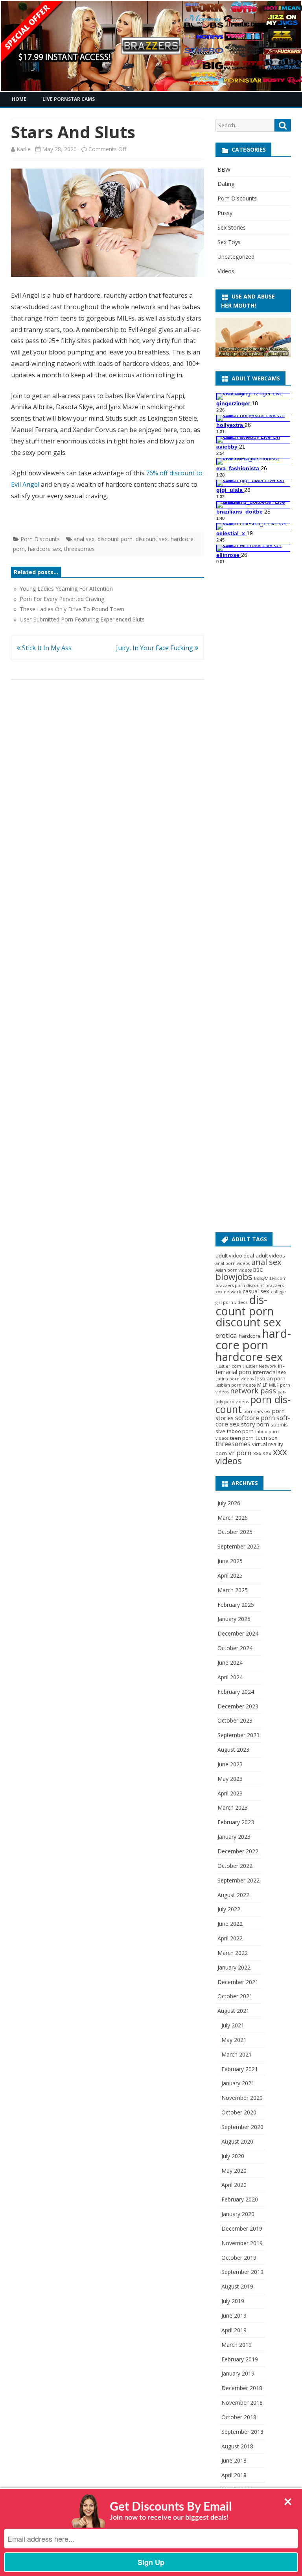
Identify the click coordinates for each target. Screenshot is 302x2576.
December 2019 (242, 2228)
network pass (253, 1391)
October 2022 (235, 1866)
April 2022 (230, 1938)
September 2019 (242, 2272)
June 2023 (230, 1764)
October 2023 (235, 1720)
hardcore (250, 1336)
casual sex (256, 1291)
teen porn (242, 1438)
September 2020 (242, 2127)
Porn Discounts (40, 539)
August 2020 (237, 2141)
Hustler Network (260, 1366)
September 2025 (238, 1546)
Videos (226, 271)
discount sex (152, 539)
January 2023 (234, 1837)
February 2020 (240, 2199)
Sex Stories (232, 227)
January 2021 (238, 2083)
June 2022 (230, 1924)
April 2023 (230, 1793)
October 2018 (239, 2417)
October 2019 (239, 2258)
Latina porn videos (235, 1379)
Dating (226, 184)
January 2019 (238, 2373)
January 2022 (234, 1967)
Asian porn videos (234, 1270)
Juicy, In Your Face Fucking (155, 648)
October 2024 (235, 1648)
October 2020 (239, 2112)
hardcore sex (44, 549)
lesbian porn (270, 1378)
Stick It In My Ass (46, 648)
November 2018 (242, 2403)
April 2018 (234, 2475)
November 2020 (242, 2098)
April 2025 (230, 1575)
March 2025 (233, 1590)
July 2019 (233, 2301)
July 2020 (233, 2156)
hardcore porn (253, 1339)
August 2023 (233, 1750)
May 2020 (234, 2171)
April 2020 (234, 2185)
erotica (226, 1335)
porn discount (253, 1404)
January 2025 (234, 1619)
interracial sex (270, 1372)
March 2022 (233, 1953)
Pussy (225, 213)
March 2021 (237, 2054)
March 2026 (233, 1518)
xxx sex (262, 1453)
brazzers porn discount (240, 1285)
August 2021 (233, 2011)
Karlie (24, 149)
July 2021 (233, 2025)
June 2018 (234, 2460)
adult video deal (235, 1256)
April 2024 (230, 1677)
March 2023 (233, 1807)
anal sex (84, 539)
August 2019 (237, 2286)
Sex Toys (229, 242)
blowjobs (234, 1277)
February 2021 (240, 2069)
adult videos (270, 1256)
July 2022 (229, 1909)
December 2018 (242, 2388)
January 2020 (238, 2214)
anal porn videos (233, 1263)
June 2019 (234, 2315)
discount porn (115, 539)
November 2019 (242, 2243)
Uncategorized (236, 257)
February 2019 (240, 2359)
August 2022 (233, 1895)
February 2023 (236, 1822)
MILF (262, 1385)
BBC (258, 1270)
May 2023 (230, 1779)
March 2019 (237, 2345)
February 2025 (236, 1605)
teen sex (266, 1437)
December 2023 (238, 1706)
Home (19, 99)
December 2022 (238, 1851)
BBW (224, 170)
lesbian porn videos (236, 1385)
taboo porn (240, 1431)
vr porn (240, 1453)
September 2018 (242, 2432)
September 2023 (238, 1735)
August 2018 (237, 2446)
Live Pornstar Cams (69, 99)
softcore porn (255, 1418)
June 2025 (230, 1561)
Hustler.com (228, 1366)
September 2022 (238, 1880)
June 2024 (230, 1663)
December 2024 (238, 1633)
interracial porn (250, 1369)
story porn (255, 1424)
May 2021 (234, 2040)
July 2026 (229, 1503)
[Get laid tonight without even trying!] (253, 355)
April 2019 (234, 2330)
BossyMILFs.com (270, 1278)
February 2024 (236, 1692)
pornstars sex (257, 1411)
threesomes (79, 549)
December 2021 (238, 1982)
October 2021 (235, 1996)
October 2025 (235, 1532)
